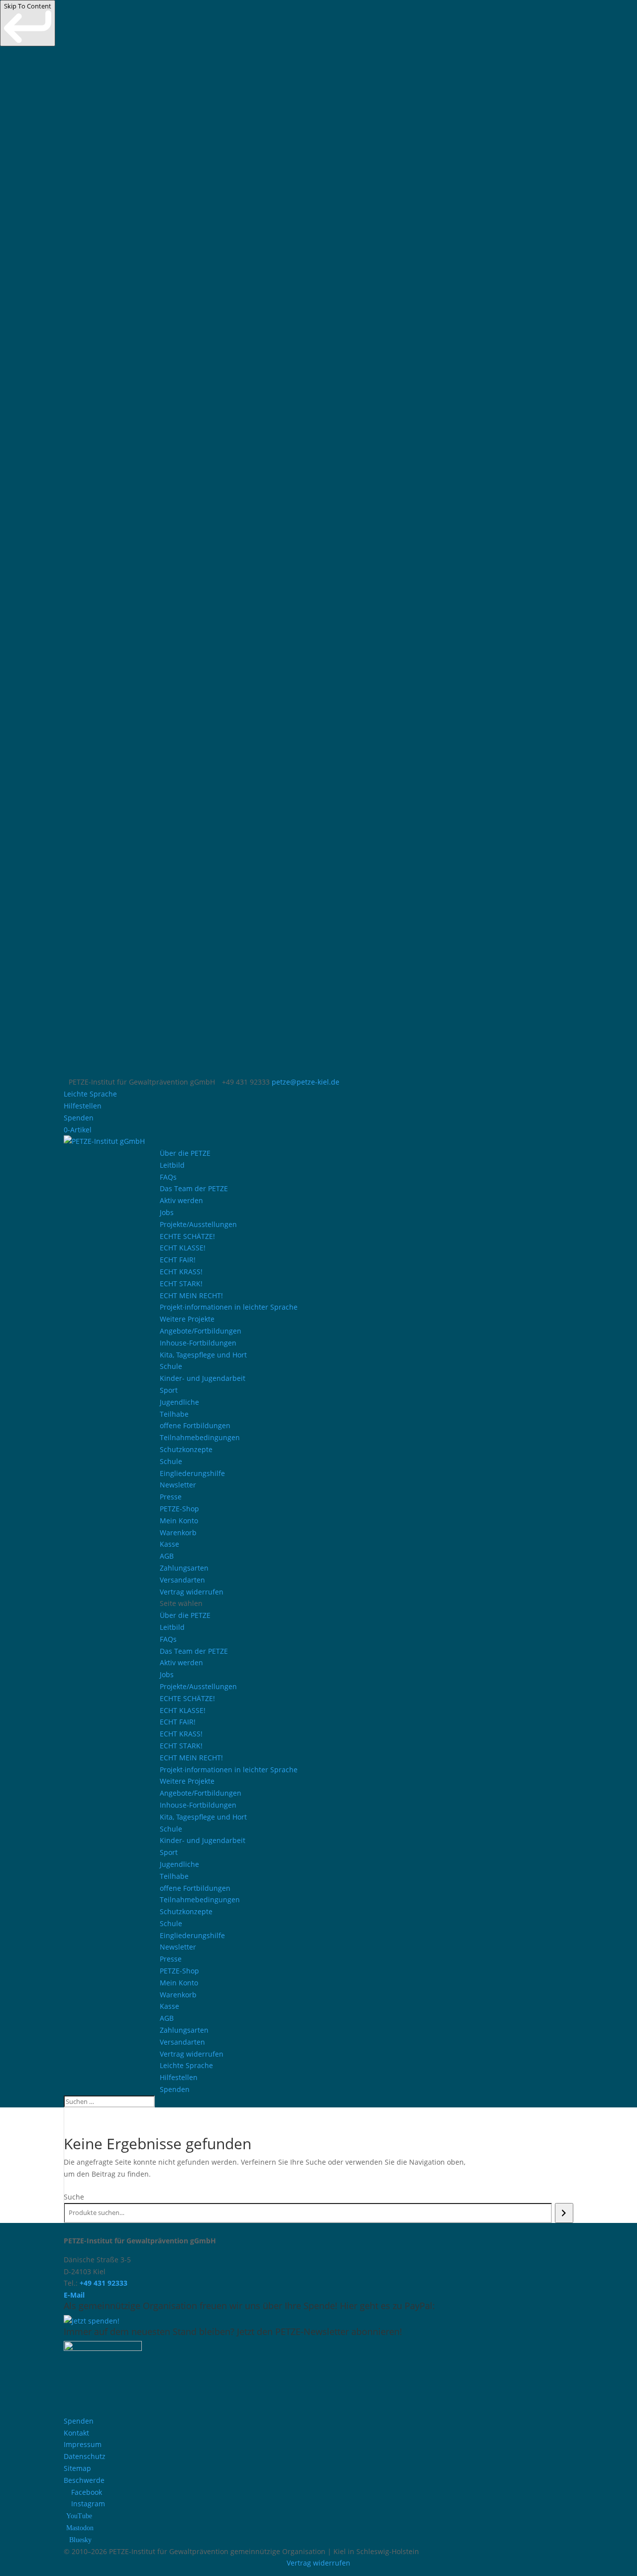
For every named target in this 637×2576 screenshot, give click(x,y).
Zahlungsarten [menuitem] (184, 1568)
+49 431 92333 (246, 1082)
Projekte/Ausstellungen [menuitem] (198, 1224)
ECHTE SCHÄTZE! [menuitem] (187, 1236)
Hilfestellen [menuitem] (83, 1106)
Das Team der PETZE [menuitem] (194, 1188)
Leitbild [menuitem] (172, 1165)
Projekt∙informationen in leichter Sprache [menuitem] (229, 1307)
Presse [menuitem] (171, 1497)
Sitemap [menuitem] (77, 2468)
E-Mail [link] (74, 2295)
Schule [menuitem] (171, 1366)
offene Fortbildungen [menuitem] (195, 1425)
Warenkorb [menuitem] (178, 1533)
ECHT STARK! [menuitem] (181, 1284)
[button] (367, 1846)
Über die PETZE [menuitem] (185, 1153)
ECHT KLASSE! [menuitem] (183, 1248)
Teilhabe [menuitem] (174, 1414)
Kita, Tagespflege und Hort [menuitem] (203, 1355)
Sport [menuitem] (169, 1390)
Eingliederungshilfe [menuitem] (192, 1473)
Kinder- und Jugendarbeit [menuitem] (203, 1378)
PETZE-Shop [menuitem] (179, 1509)
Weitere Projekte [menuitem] (187, 1319)
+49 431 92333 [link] (104, 2283)
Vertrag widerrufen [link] (318, 2563)
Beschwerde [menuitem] (84, 2480)
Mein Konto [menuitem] (179, 1521)
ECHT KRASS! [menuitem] (181, 1272)
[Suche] (564, 2213)
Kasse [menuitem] (169, 1544)
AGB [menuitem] (167, 1556)
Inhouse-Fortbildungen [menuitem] (198, 1343)
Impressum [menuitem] (83, 2444)
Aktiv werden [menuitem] (181, 1200)
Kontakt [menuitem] (76, 2433)
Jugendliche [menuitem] (179, 1402)
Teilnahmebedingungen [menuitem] (200, 1437)
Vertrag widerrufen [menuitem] (192, 1592)
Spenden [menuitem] (79, 1118)
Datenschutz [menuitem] (85, 2456)
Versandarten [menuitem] (182, 1580)
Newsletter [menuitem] (178, 1485)
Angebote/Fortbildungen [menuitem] (201, 1331)
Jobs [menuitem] (167, 1212)
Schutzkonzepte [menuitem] (186, 1449)
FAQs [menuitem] (168, 1177)
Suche (74, 2197)
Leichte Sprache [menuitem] (90, 1094)
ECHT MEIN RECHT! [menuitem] (191, 1295)
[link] (28, 23)
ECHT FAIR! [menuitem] (178, 1260)
